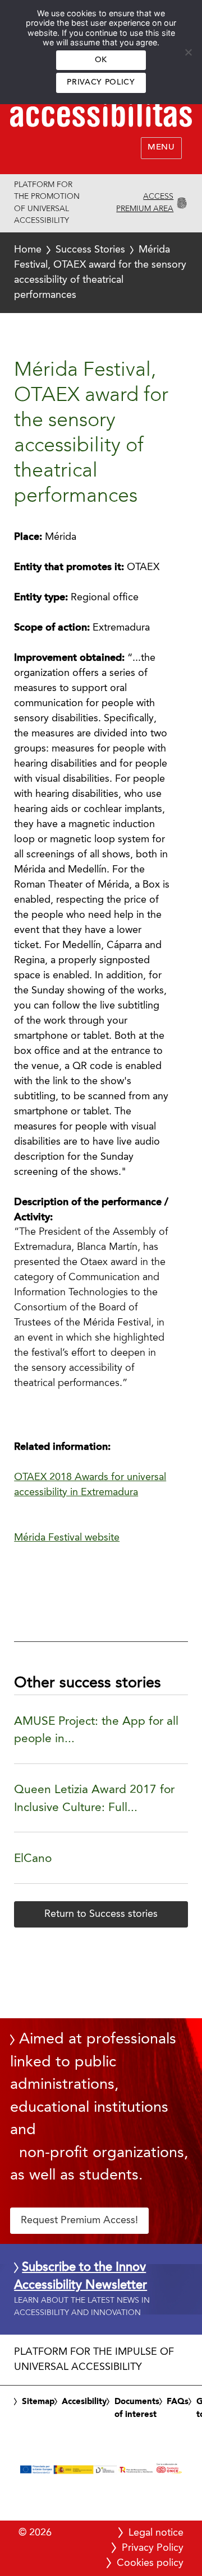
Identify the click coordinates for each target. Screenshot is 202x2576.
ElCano (33, 1859)
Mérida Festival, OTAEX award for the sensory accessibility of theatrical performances (100, 272)
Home (28, 250)
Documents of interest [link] (137, 2409)
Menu (161, 148)
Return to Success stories (101, 1914)
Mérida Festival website (67, 1538)
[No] (188, 52)
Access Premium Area (145, 203)
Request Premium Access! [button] (79, 2220)
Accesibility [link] (84, 2402)
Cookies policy (150, 2563)
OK (101, 60)
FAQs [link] (178, 2402)
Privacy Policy (101, 83)
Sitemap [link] (38, 2402)
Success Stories (90, 250)
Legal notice (156, 2533)
